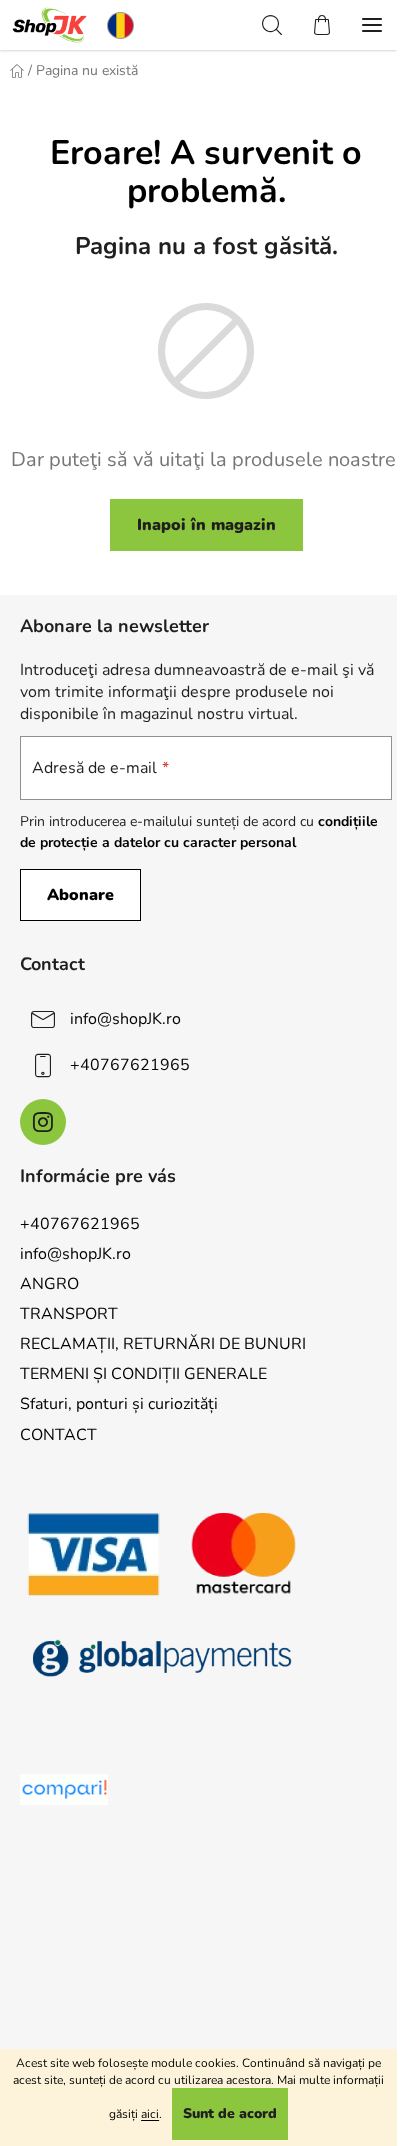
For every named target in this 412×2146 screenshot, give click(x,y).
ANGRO (49, 1284)
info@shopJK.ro (125, 1019)
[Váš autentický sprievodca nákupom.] (64, 1789)
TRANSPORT (69, 1314)
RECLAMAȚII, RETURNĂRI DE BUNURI (163, 1344)
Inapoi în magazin (206, 525)
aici (150, 2114)
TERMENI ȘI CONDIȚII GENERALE (143, 1374)
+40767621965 (130, 1065)
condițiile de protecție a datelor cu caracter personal (199, 831)
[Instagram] (43, 1122)
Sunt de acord (230, 2113)
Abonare (80, 895)
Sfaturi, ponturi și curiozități (119, 1404)
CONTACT (58, 1435)
